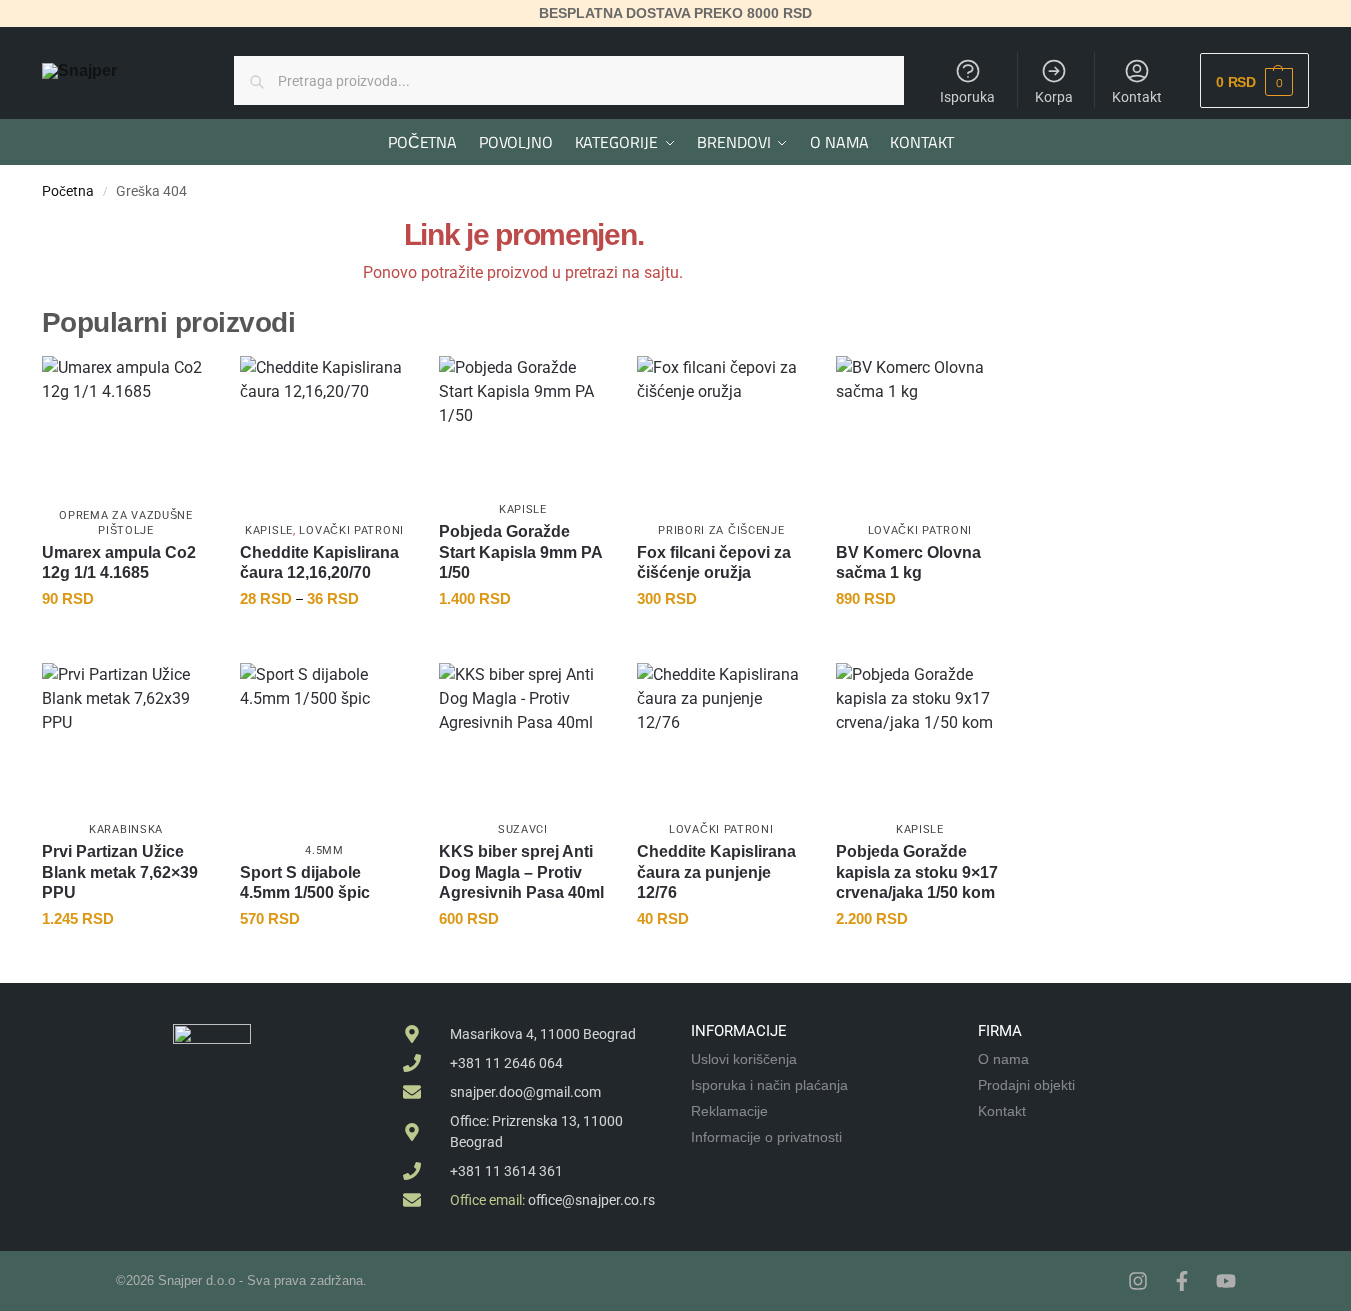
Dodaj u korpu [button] (126, 643)
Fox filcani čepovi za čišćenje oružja (714, 563)
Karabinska (126, 829)
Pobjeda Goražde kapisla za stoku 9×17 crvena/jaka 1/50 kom (917, 872)
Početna (68, 191)
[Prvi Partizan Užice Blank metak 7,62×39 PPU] (126, 730)
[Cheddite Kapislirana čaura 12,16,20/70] (324, 423)
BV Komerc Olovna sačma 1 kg (908, 563)
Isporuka (967, 97)
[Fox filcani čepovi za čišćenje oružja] (721, 419)
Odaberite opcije (324, 643)
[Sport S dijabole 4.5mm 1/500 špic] (324, 747)
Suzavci (523, 829)
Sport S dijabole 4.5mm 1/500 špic (305, 883)
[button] (1254, 80)
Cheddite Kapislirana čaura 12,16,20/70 (319, 563)
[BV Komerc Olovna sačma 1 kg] (920, 423)
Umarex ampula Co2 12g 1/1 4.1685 (119, 563)
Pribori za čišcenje (721, 530)
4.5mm (324, 850)
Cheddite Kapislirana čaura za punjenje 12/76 (716, 872)
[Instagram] (1138, 1281)
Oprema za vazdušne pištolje (126, 523)
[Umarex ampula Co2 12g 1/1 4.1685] (126, 423)
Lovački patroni (351, 530)
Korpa (1054, 97)
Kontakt (1137, 97)
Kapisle (269, 530)
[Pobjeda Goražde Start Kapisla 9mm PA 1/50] (523, 423)
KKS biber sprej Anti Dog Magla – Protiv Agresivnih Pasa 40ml (521, 872)
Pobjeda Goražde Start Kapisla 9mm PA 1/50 (520, 552)
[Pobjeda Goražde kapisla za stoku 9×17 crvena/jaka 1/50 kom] (920, 730)
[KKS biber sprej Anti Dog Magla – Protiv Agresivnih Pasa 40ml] (523, 726)
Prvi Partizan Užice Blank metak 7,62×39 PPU (120, 872)
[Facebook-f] (1182, 1281)
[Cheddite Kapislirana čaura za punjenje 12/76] (721, 730)
